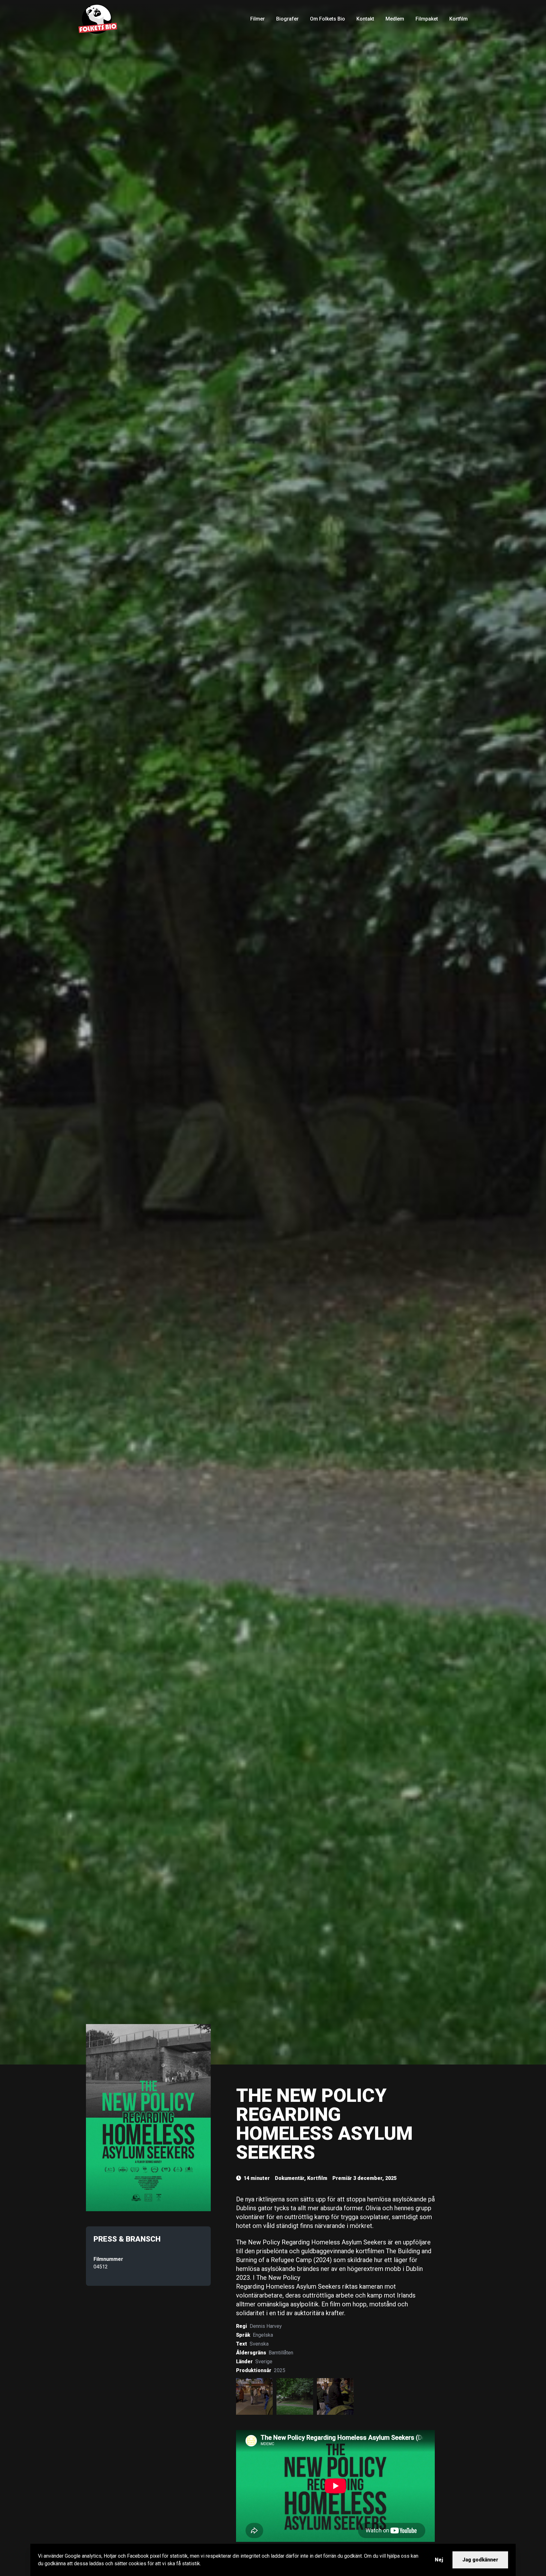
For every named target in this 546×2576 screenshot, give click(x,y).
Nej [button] (439, 2560)
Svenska (259, 2344)
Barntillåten (281, 2353)
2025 (280, 2370)
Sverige (264, 2362)
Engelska (263, 2335)
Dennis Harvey (266, 2326)
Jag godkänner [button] (480, 2560)
